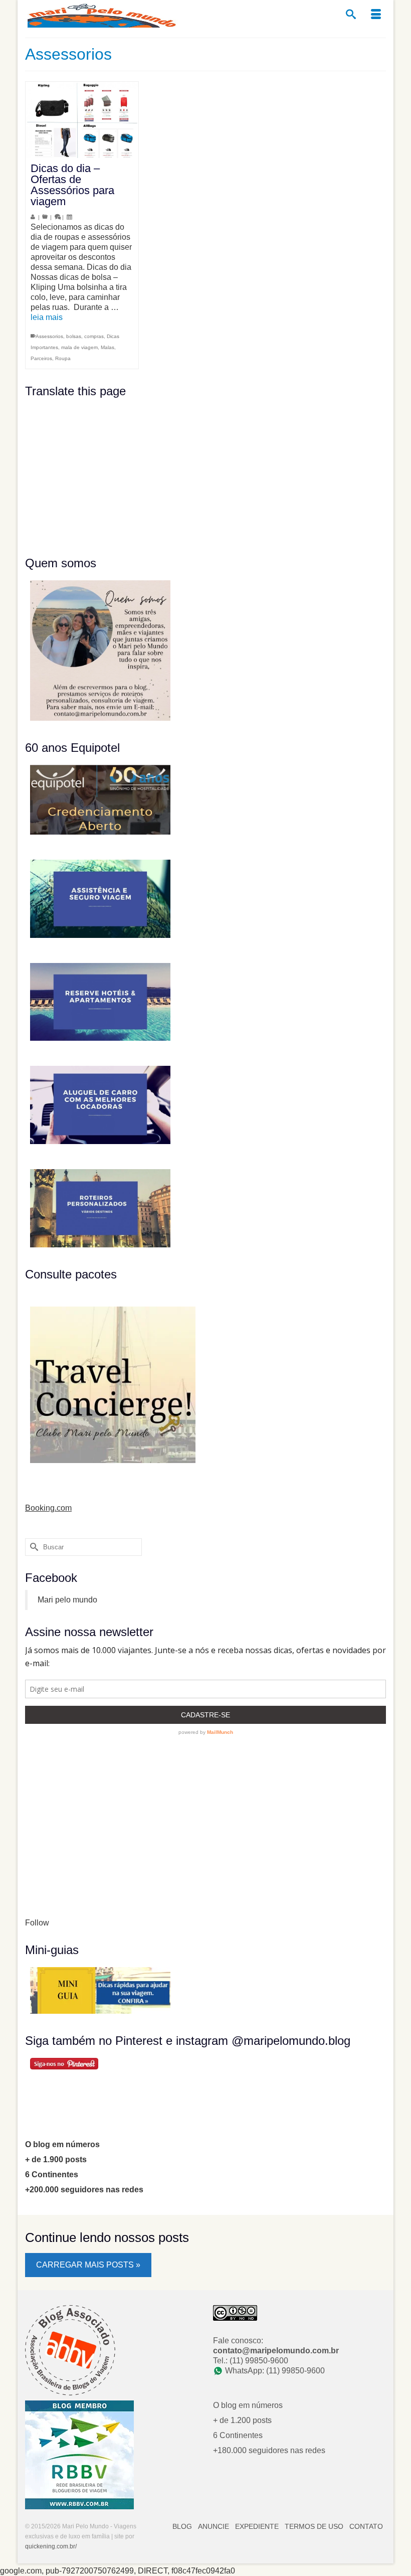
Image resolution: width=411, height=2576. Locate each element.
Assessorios (49, 336)
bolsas (74, 336)
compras (94, 336)
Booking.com (48, 1508)
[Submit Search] (33, 1547)
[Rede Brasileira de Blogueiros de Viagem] (79, 2454)
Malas (108, 347)
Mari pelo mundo (67, 1600)
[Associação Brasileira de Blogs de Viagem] (70, 2350)
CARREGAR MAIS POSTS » (88, 2265)
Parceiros (41, 358)
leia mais (47, 317)
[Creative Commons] (235, 2312)
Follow (37, 1923)
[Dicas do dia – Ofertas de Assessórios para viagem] (82, 120)
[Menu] (376, 15)
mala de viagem (79, 347)
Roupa (63, 358)
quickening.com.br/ (51, 2546)
